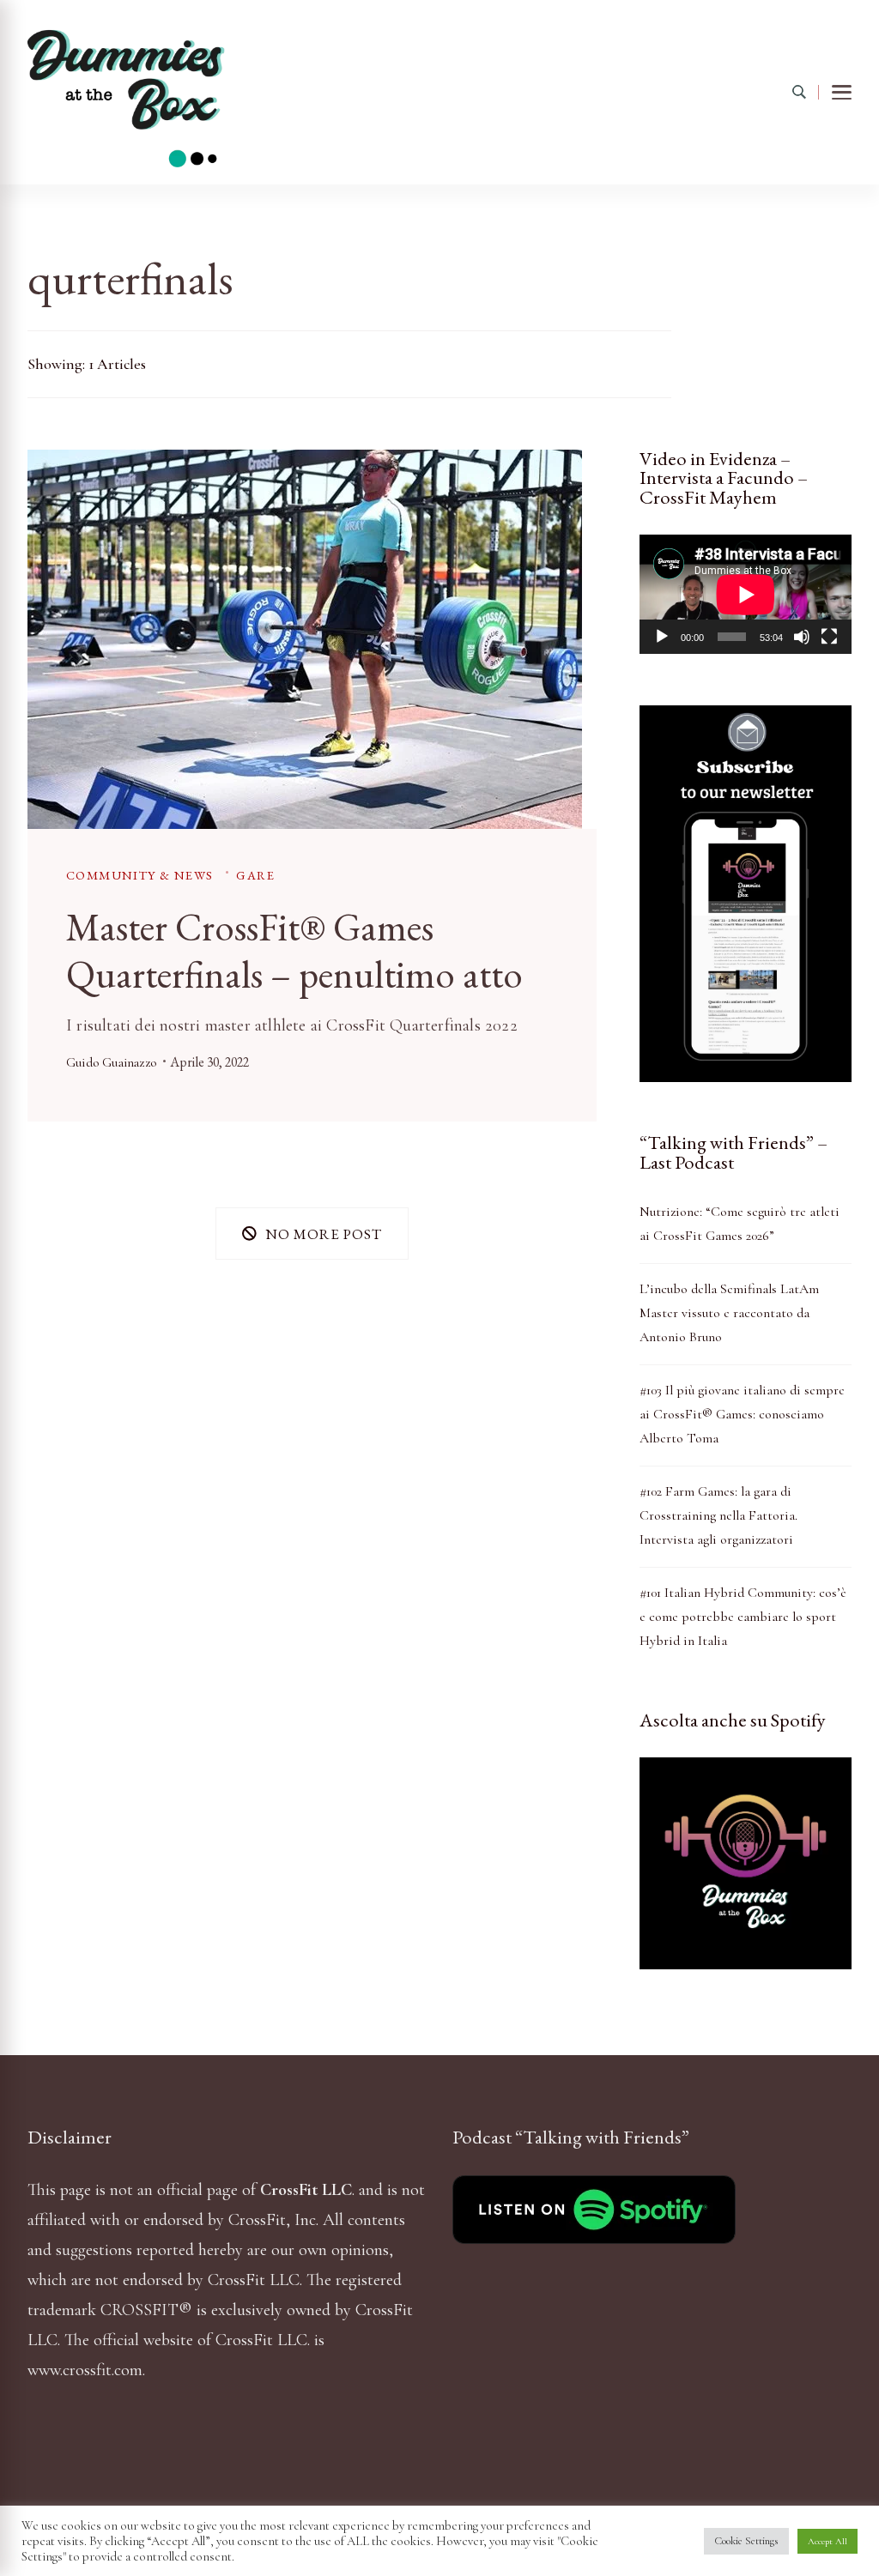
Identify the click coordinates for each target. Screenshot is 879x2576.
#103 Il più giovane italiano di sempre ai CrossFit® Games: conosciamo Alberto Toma (742, 1414)
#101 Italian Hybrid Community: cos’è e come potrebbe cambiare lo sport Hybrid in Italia (743, 1617)
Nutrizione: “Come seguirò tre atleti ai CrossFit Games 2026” (740, 1224)
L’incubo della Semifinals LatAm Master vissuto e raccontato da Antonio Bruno (729, 1313)
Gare (255, 875)
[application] (746, 594)
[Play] (662, 637)
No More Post (324, 1234)
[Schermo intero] (829, 637)
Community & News (139, 875)
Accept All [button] (827, 2541)
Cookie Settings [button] (746, 2541)
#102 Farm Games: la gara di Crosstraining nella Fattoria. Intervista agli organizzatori (718, 1515)
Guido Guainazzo (111, 1062)
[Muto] (802, 637)
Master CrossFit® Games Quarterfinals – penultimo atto (294, 950)
